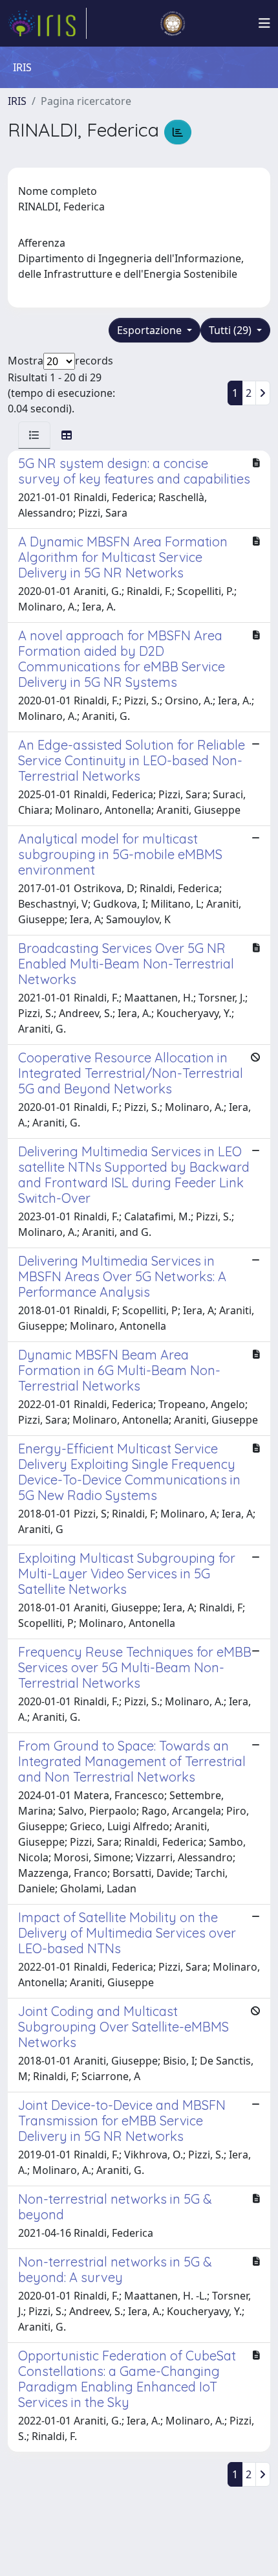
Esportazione (151, 330)
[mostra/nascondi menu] (264, 23)
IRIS (17, 101)
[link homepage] (47, 23)
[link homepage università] (173, 23)
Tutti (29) (231, 330)
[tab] (34, 435)
